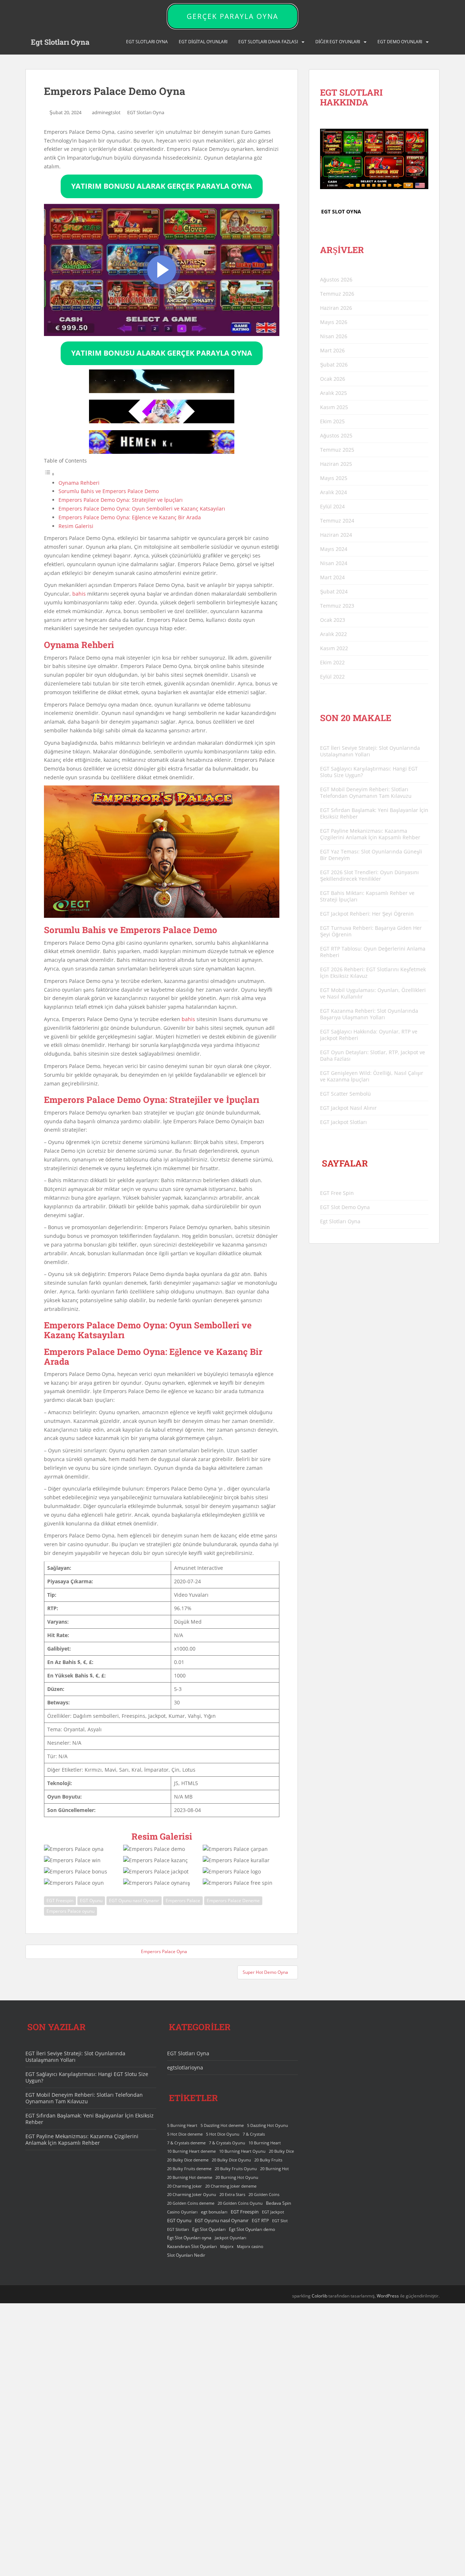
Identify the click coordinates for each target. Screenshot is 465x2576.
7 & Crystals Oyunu (227, 2143)
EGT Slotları (178, 2229)
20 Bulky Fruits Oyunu (236, 2169)
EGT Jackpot (273, 2212)
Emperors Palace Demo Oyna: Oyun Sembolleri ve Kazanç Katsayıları (142, 509)
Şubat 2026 (334, 365)
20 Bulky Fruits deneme (189, 2169)
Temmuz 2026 (337, 294)
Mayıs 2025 (334, 478)
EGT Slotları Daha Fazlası (268, 42)
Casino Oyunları (182, 2212)
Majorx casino (250, 2246)
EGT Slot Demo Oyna (345, 1207)
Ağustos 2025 (336, 435)
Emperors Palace (183, 1901)
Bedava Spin (278, 2203)
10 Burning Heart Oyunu (242, 2151)
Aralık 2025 (333, 393)
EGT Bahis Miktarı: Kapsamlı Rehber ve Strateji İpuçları (367, 896)
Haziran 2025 (336, 464)
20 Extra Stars (232, 2195)
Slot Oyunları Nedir (186, 2255)
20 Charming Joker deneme (231, 2186)
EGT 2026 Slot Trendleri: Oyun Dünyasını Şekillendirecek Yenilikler (369, 875)
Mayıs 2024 (334, 549)
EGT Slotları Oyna (146, 112)
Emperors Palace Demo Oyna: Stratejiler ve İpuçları (121, 500)
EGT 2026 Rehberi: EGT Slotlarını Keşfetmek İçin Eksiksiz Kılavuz (373, 973)
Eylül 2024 (332, 506)
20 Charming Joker (185, 2186)
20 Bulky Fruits (268, 2160)
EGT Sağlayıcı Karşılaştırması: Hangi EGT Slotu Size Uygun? (369, 772)
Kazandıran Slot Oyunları (192, 2246)
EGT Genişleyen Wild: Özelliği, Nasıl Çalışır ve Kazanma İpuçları (372, 1076)
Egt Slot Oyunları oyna (189, 2238)
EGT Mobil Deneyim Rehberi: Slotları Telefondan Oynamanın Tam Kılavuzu (366, 793)
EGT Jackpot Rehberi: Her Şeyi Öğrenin (367, 914)
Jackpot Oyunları (231, 2238)
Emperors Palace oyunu (70, 1911)
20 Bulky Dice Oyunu (231, 2160)
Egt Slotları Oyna (60, 42)
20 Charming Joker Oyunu (192, 2195)
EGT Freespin (60, 1901)
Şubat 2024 (334, 591)
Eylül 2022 (332, 677)
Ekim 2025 (332, 421)
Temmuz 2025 (337, 450)
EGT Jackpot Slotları (343, 1122)
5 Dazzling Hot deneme (222, 2125)
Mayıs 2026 (334, 322)
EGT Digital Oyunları (203, 42)
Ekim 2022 (332, 662)
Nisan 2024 (334, 563)
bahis (79, 594)
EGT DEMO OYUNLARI (400, 42)
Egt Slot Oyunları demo (252, 2229)
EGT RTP (260, 2221)
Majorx (227, 2246)
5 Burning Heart (182, 2125)
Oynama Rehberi (79, 483)
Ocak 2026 (333, 379)
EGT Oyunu (91, 1901)
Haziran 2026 (336, 308)
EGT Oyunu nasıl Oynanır (134, 1901)
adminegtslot (106, 112)
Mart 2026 (332, 350)
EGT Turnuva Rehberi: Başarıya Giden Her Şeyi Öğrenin (371, 931)
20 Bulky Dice (281, 2151)
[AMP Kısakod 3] (162, 452)
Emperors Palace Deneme (233, 1901)
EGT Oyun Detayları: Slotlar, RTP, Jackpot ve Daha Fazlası (373, 1055)
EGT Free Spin (337, 1193)
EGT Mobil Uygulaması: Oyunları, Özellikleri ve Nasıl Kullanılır (373, 993)
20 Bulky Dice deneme (188, 2160)
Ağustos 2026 (336, 279)
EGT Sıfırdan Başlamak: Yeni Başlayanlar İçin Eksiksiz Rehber (374, 813)
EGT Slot (280, 2221)
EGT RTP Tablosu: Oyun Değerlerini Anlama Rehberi (373, 952)
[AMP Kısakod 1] (162, 391)
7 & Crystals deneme (186, 2143)
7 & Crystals (254, 2134)
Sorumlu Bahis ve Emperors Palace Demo (109, 491)
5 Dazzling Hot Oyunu (268, 2125)
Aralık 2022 (333, 634)
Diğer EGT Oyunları (338, 42)
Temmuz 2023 (337, 606)
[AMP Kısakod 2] (162, 421)
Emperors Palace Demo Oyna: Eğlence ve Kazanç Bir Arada (130, 517)
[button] (162, 270)
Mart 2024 (332, 577)
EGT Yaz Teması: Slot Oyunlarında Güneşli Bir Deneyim (371, 855)
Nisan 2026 (334, 336)
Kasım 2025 (334, 407)
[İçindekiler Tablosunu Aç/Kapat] (49, 474)
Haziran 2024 (336, 535)
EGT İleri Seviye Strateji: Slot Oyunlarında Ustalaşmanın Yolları (370, 751)
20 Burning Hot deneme (190, 2177)
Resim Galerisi (76, 526)
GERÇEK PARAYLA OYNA (232, 16)
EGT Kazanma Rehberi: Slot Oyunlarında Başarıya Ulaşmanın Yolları (369, 1014)
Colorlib (320, 2296)
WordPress (388, 2296)
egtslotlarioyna (185, 2067)
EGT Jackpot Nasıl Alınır (348, 1108)
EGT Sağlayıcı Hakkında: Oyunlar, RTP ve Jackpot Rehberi (369, 1035)
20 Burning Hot (274, 2169)
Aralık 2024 (333, 492)
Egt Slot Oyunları (209, 2229)
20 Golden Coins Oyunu (240, 2203)
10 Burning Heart (265, 2143)
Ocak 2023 (333, 620)
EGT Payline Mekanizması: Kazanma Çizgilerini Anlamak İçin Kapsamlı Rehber (370, 834)
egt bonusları (214, 2212)
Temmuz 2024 (337, 521)
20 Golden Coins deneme (191, 2203)
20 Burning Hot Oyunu (237, 2177)
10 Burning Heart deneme (191, 2151)
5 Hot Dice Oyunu (223, 2134)
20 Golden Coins (264, 2195)
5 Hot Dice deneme (185, 2134)
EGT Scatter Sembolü (345, 1094)
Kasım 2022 (334, 648)
